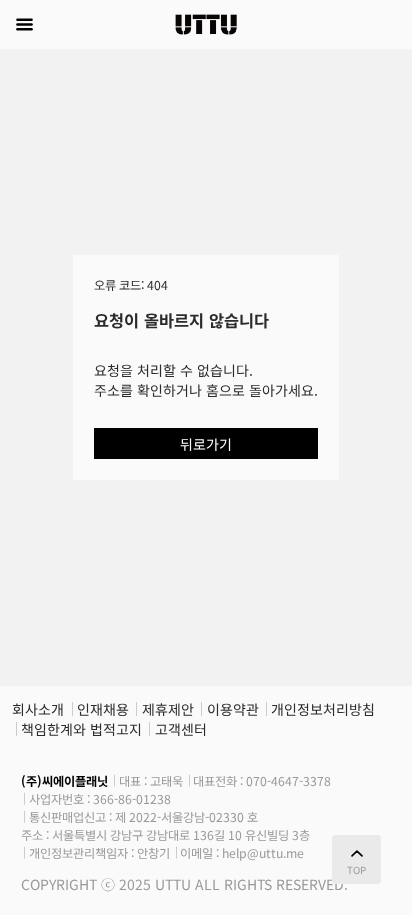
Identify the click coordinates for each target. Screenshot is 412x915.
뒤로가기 (206, 444)
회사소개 (38, 709)
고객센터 (181, 729)
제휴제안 (168, 709)
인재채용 (103, 709)
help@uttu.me (263, 853)
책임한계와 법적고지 (81, 729)
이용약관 (233, 709)
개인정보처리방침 (323, 709)
